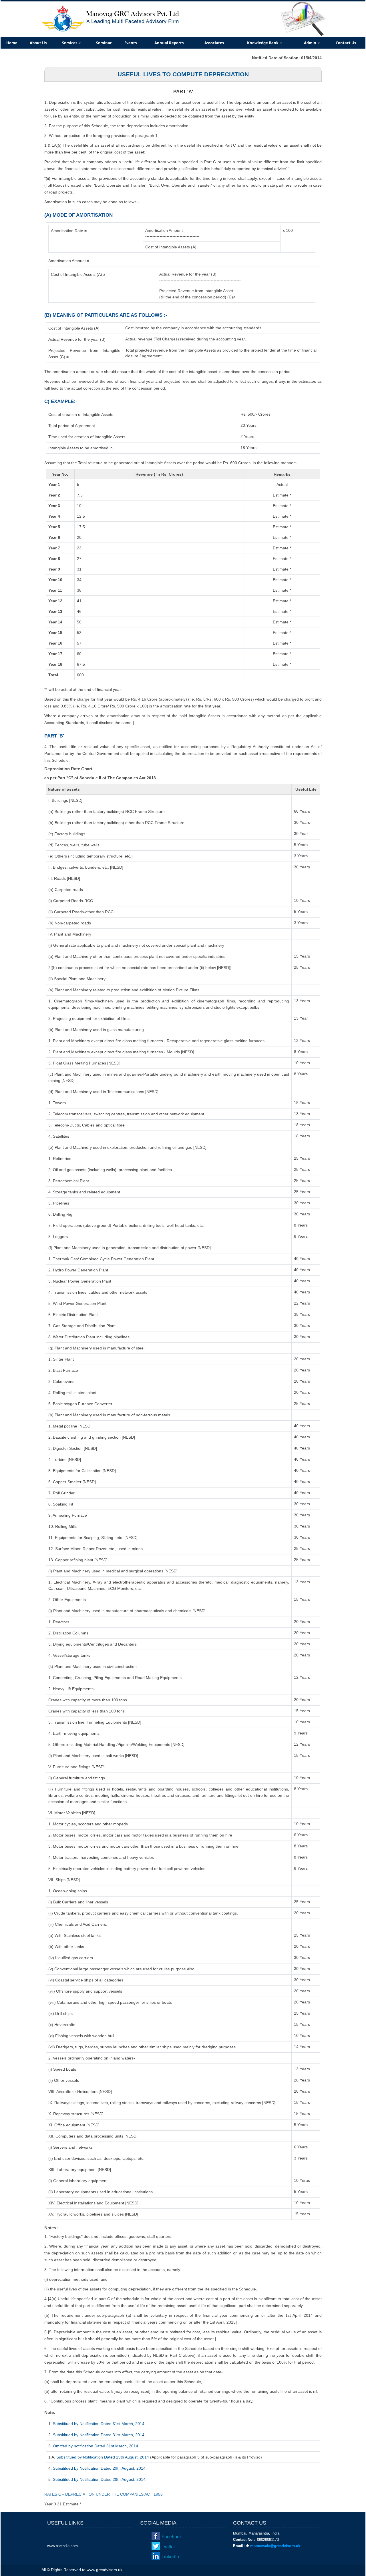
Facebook (172, 2537)
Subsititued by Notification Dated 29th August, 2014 (103, 2457)
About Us (38, 43)
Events (131, 43)
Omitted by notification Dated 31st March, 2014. (96, 2446)
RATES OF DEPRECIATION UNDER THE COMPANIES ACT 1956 (104, 2494)
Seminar (104, 43)
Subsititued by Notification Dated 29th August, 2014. (100, 2468)
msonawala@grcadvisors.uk (275, 2546)
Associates (214, 43)
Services (70, 43)
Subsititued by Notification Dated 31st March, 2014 (99, 2424)
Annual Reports (169, 43)
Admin (311, 43)
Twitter (168, 2547)
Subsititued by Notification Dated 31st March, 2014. (99, 2435)
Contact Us (346, 43)
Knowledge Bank (263, 43)
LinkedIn (170, 2557)
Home (12, 43)
